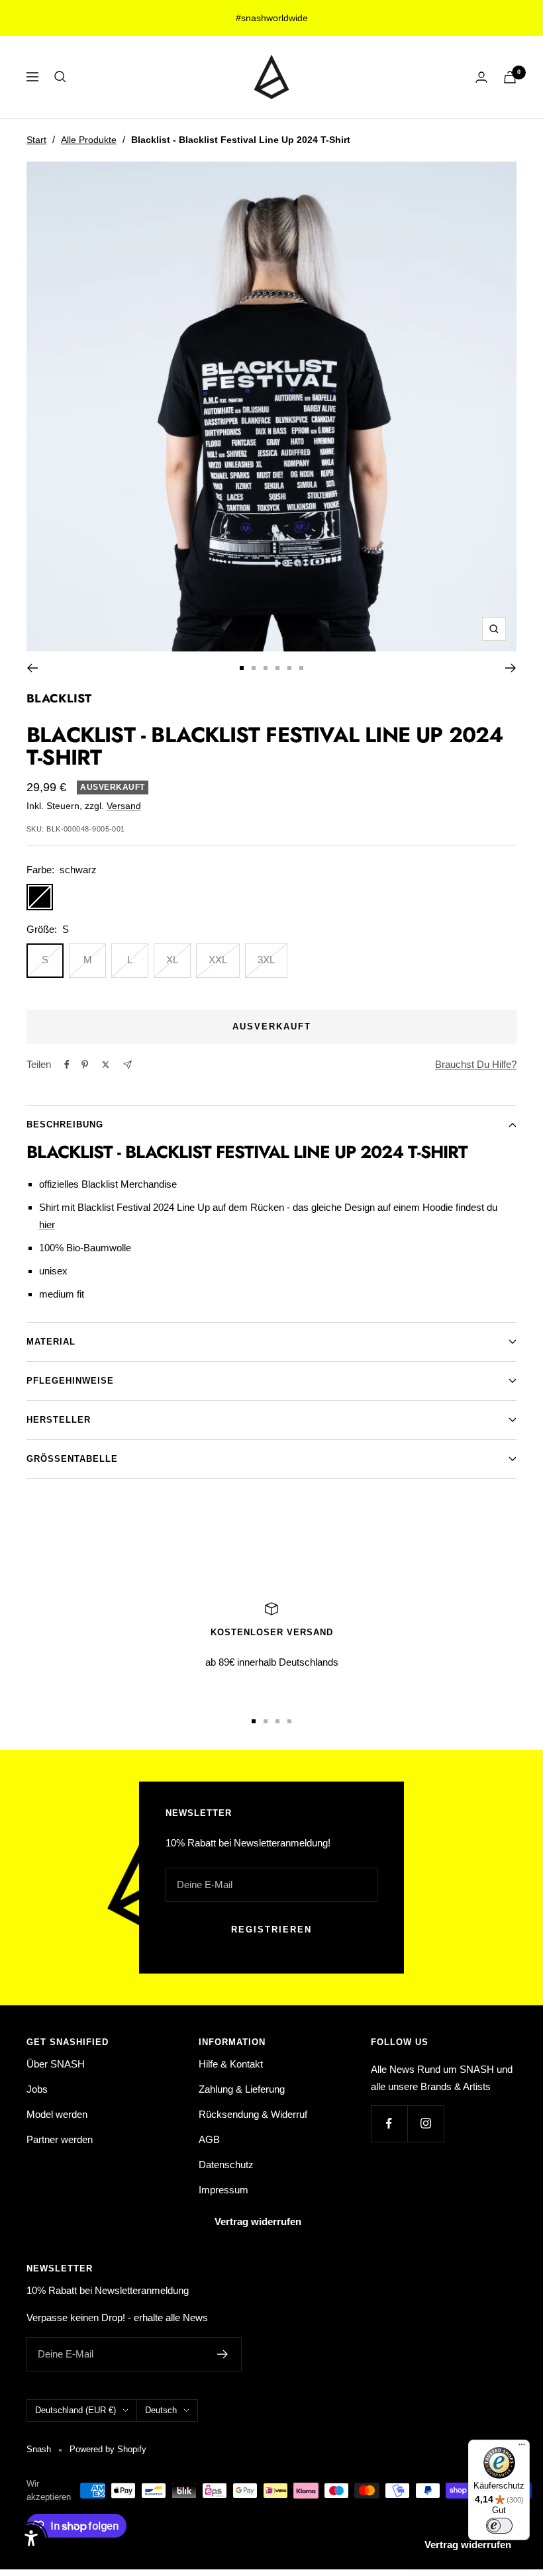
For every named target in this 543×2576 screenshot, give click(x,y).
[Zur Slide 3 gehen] (266, 668)
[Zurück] (32, 668)
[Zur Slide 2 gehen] (254, 668)
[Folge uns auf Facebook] (389, 2123)
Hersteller (59, 1420)
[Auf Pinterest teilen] (85, 1065)
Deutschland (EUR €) (75, 2410)
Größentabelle (72, 1459)
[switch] (499, 2526)
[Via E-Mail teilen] (127, 1065)
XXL (218, 960)
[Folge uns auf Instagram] (425, 2123)
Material (51, 1342)
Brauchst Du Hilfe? (476, 1064)
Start (36, 140)
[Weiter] (511, 668)
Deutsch (161, 2410)
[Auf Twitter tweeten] (106, 1065)
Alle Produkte (89, 140)
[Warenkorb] (510, 77)
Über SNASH (56, 2064)
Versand (124, 806)
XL (172, 960)
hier (47, 1224)
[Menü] (522, 2448)
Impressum (223, 2190)
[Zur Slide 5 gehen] (289, 668)
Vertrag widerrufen (258, 2221)
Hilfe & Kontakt (231, 2064)
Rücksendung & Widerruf (253, 2114)
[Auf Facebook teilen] (67, 1065)
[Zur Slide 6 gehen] (301, 668)
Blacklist (59, 698)
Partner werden (60, 2139)
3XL (266, 960)
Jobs (37, 2089)
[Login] (481, 77)
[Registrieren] (223, 2354)
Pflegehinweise (70, 1381)
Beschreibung (65, 1124)
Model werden (57, 2114)
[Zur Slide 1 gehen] (242, 668)
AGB (209, 2139)
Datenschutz (226, 2165)
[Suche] (60, 77)
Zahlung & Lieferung (242, 2089)
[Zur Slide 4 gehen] (277, 668)
